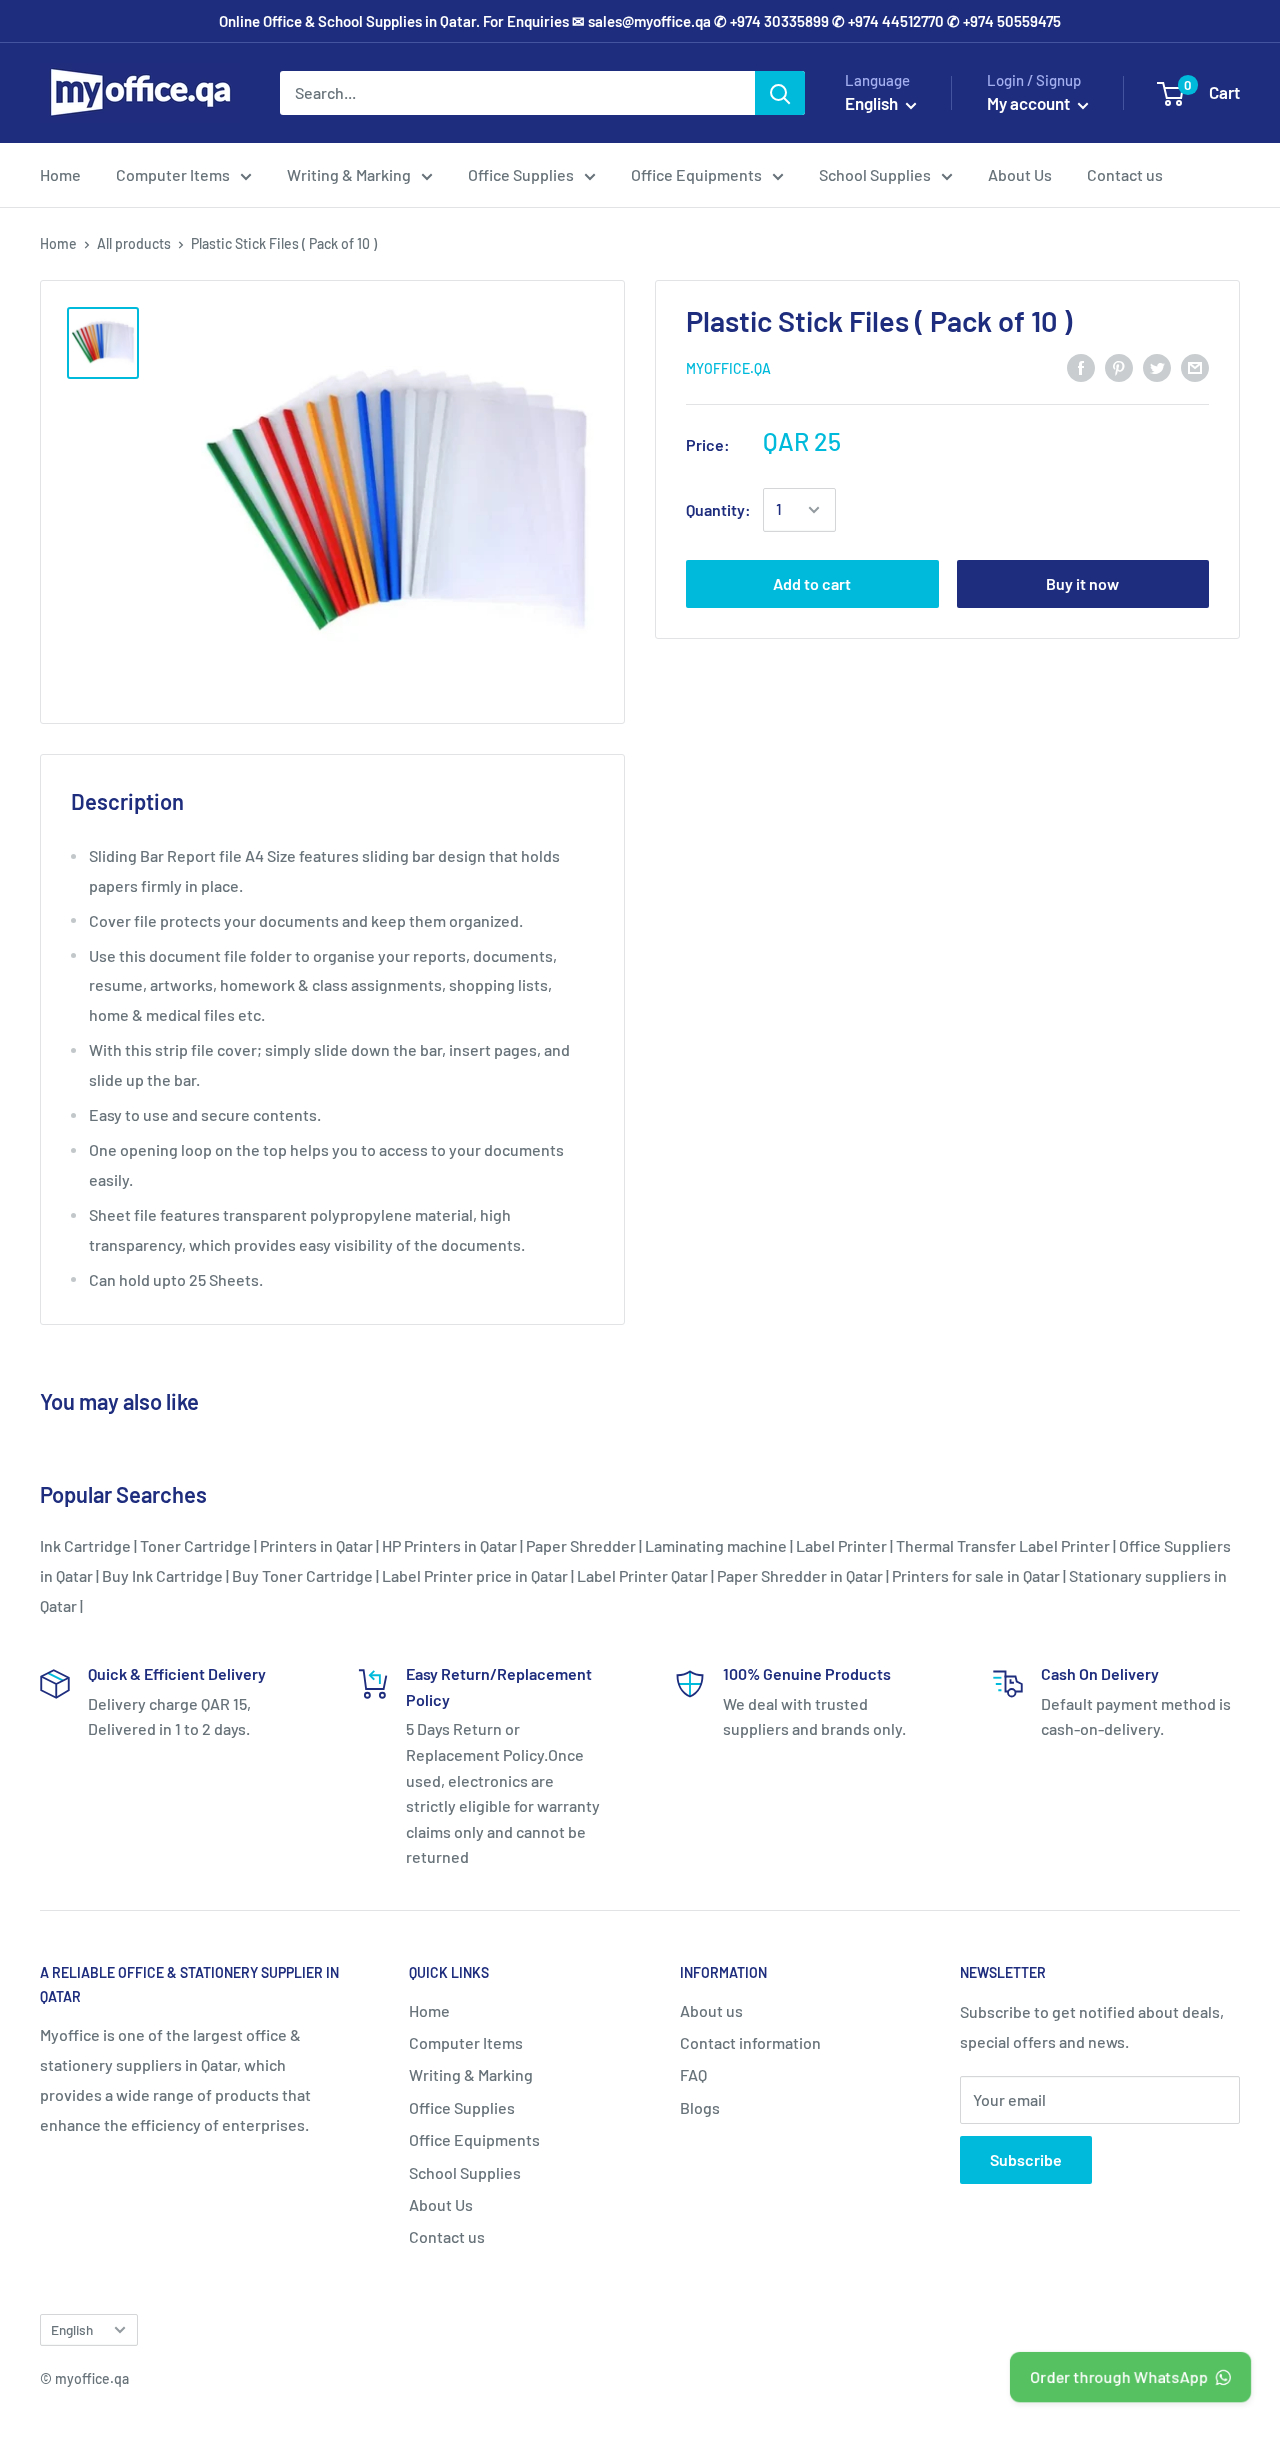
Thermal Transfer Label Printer (1003, 1545)
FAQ (693, 2074)
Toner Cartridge (195, 1545)
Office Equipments (696, 174)
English (72, 2329)
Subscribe (1026, 2159)
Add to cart (812, 583)
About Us (1020, 174)
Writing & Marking (349, 174)
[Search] (780, 93)
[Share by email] (1195, 366)
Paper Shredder (581, 1545)
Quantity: (718, 509)
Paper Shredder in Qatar (800, 1575)
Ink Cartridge (85, 1545)
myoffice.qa (728, 368)
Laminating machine (716, 1545)
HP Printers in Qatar (449, 1545)
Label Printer (841, 1545)
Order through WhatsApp (1118, 2376)
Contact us (1125, 174)
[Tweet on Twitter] (1157, 366)
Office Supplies (521, 174)
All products (134, 243)
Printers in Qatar (316, 1545)
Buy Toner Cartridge (302, 1575)
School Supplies (875, 174)
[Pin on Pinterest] (1119, 366)
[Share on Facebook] (1081, 366)
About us (711, 2010)
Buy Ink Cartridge (162, 1575)
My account (1030, 103)
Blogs (700, 2107)
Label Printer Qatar (642, 1575)
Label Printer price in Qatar (475, 1575)
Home (60, 174)
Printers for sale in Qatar (976, 1575)
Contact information (750, 2042)
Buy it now (1082, 583)
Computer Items (173, 174)
